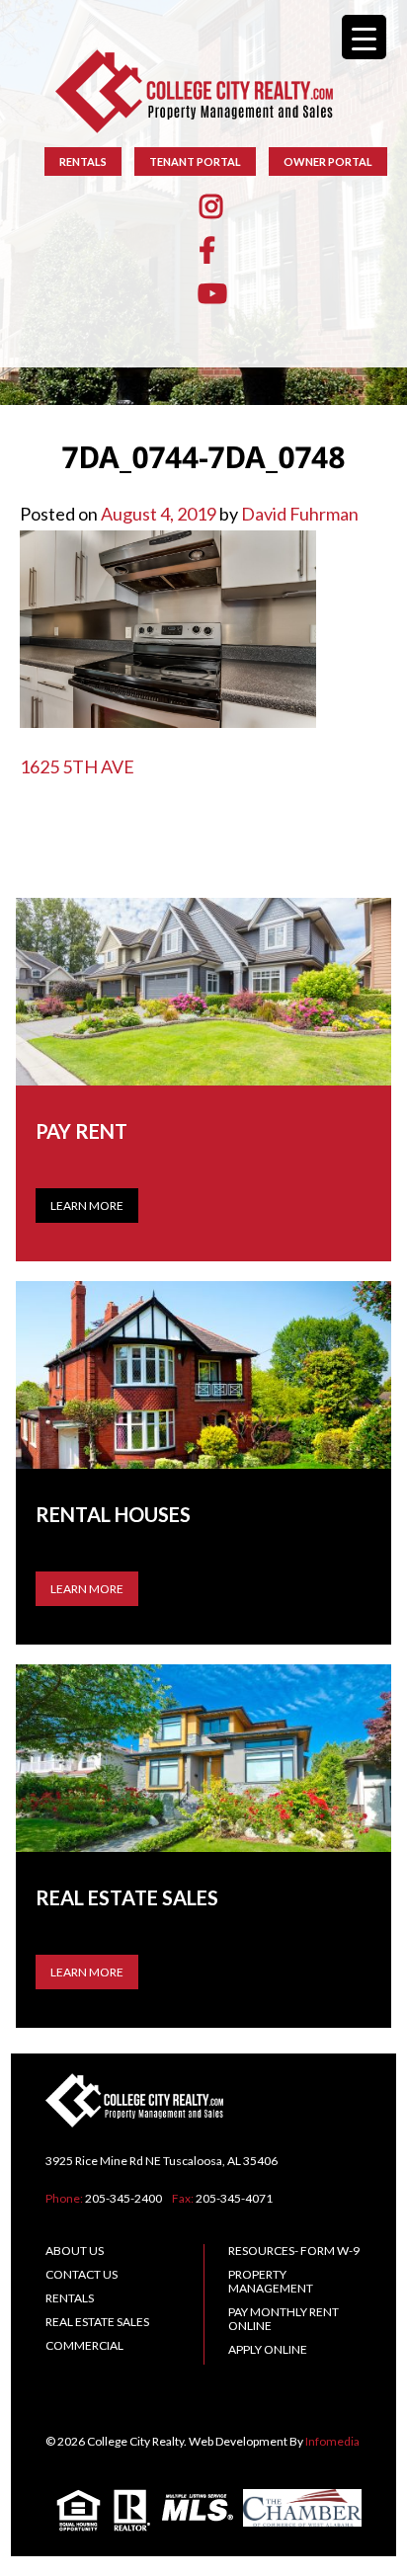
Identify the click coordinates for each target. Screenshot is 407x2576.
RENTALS (83, 161)
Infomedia (332, 2441)
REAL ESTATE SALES (97, 2322)
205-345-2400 (123, 2198)
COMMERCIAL (84, 2345)
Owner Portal (328, 161)
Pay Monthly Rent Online (284, 2319)
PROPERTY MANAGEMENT (271, 2281)
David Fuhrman (300, 514)
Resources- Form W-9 (294, 2251)
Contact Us (81, 2274)
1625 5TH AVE (77, 766)
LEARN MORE (87, 1589)
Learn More (87, 1206)
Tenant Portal (195, 161)
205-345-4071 (234, 2198)
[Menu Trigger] (364, 37)
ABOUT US (75, 2251)
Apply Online (268, 2349)
